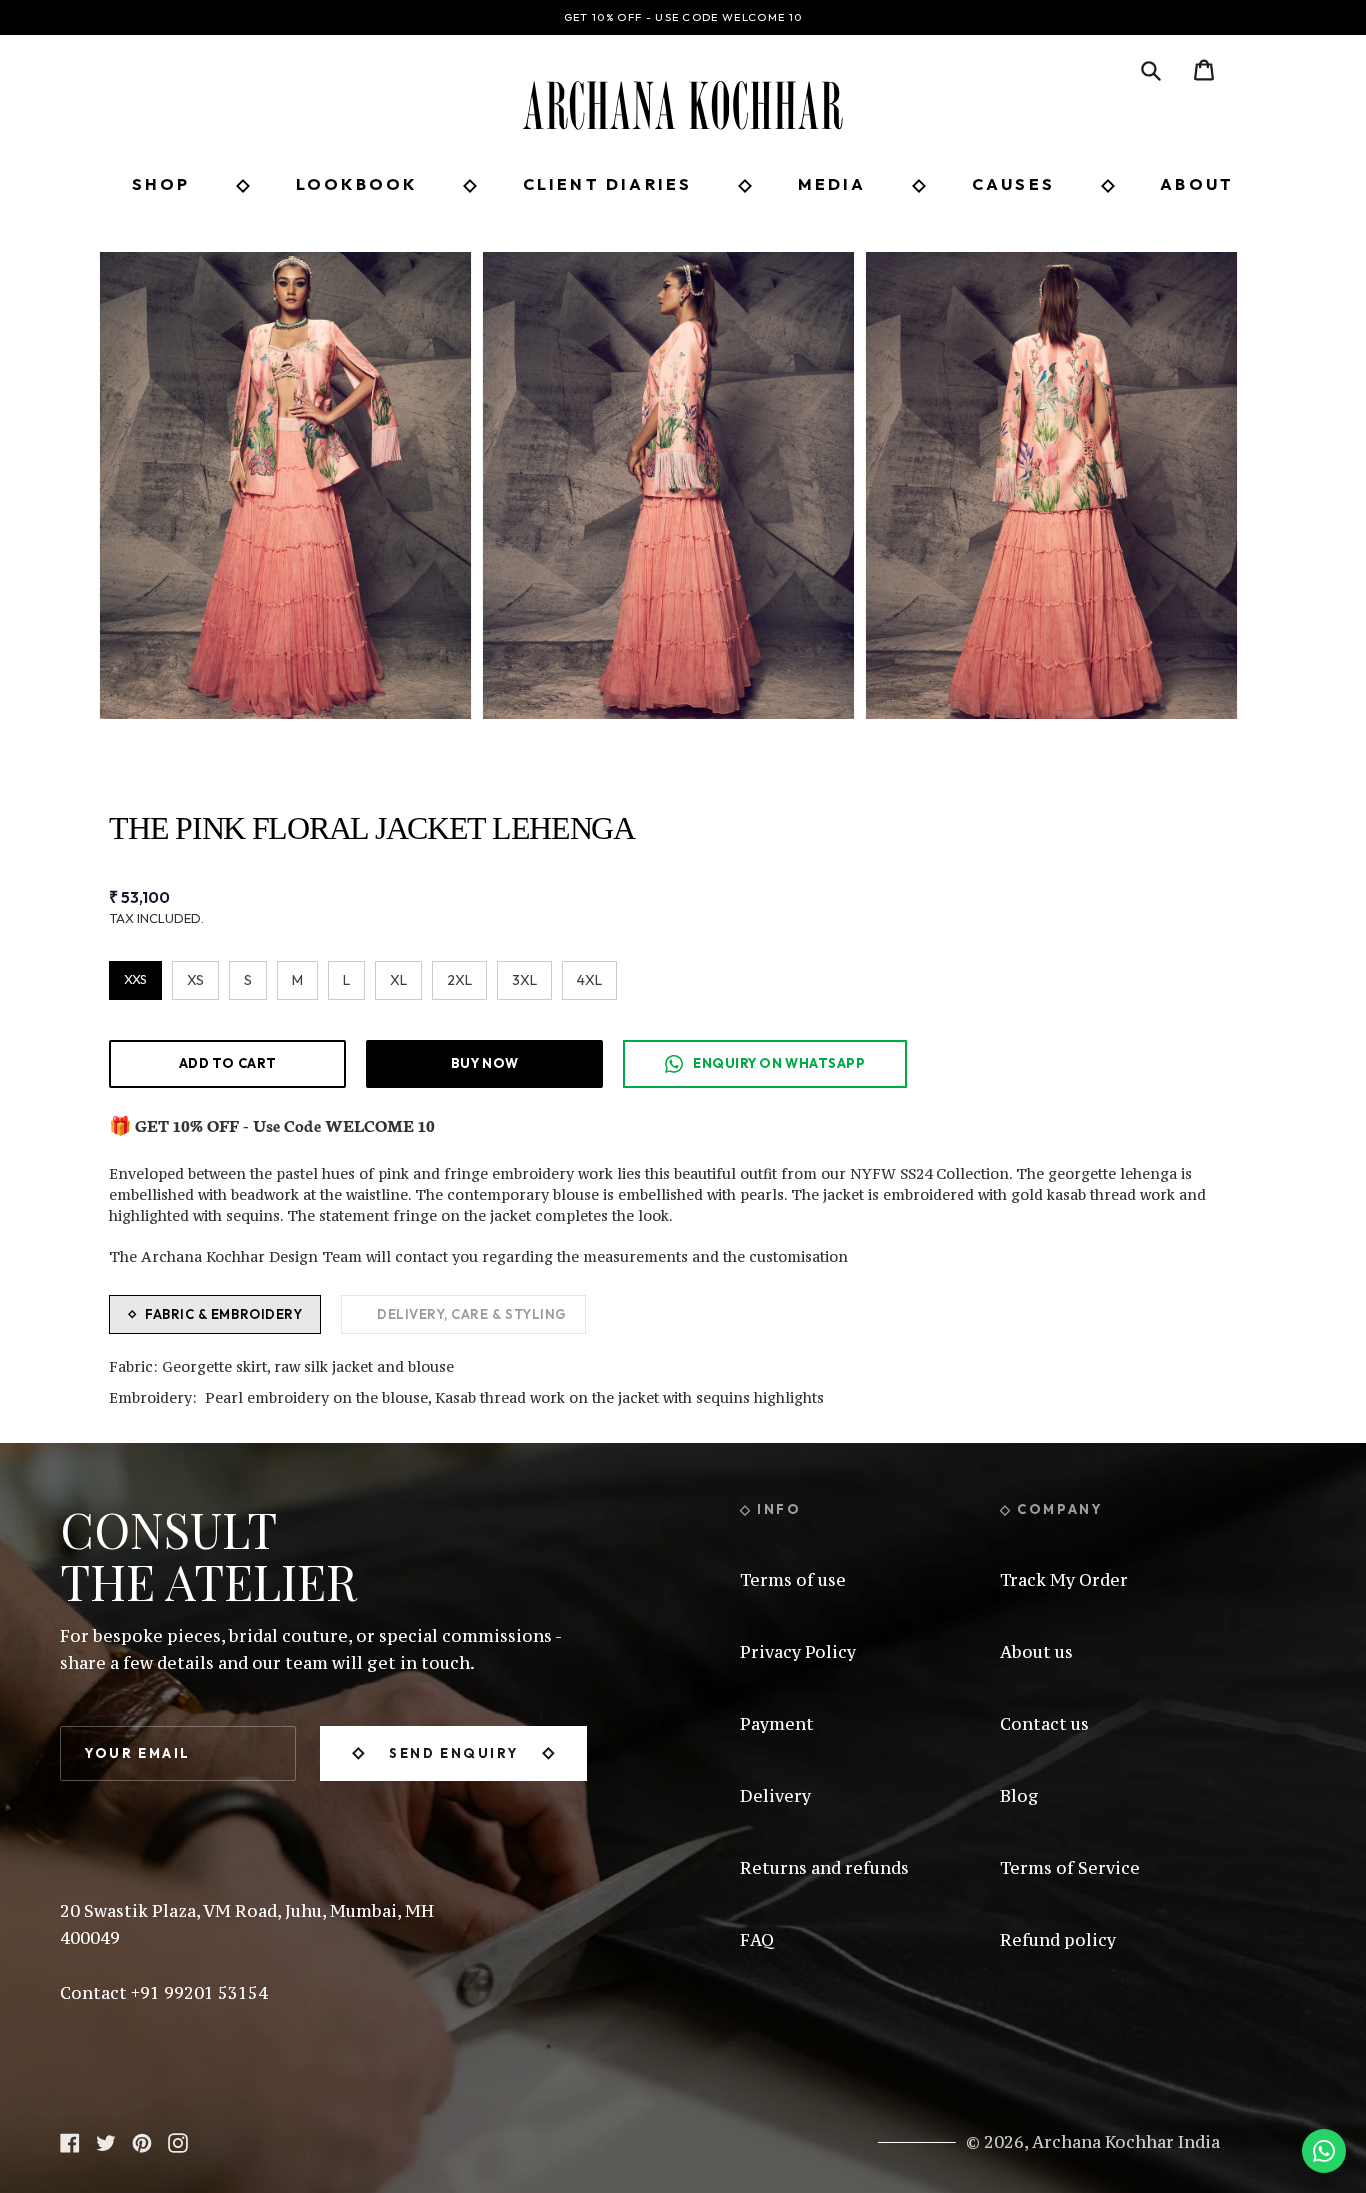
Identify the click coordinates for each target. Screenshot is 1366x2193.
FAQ (757, 1940)
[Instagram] (178, 2141)
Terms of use (793, 1580)
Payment (777, 1724)
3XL (524, 980)
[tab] (215, 1315)
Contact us (1044, 1724)
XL (398, 980)
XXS (135, 979)
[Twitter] (106, 2141)
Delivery (775, 1796)
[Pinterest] (142, 2141)
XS (195, 980)
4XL (589, 980)
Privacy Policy (798, 1652)
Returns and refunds (824, 1868)
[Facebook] (70, 2141)
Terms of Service (1070, 1868)
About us (1036, 1652)
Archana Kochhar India (1126, 2142)
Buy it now (484, 1063)
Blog (1019, 1796)
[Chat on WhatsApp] (1324, 2151)
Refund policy (1058, 1940)
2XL (459, 980)
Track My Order (1064, 1580)
